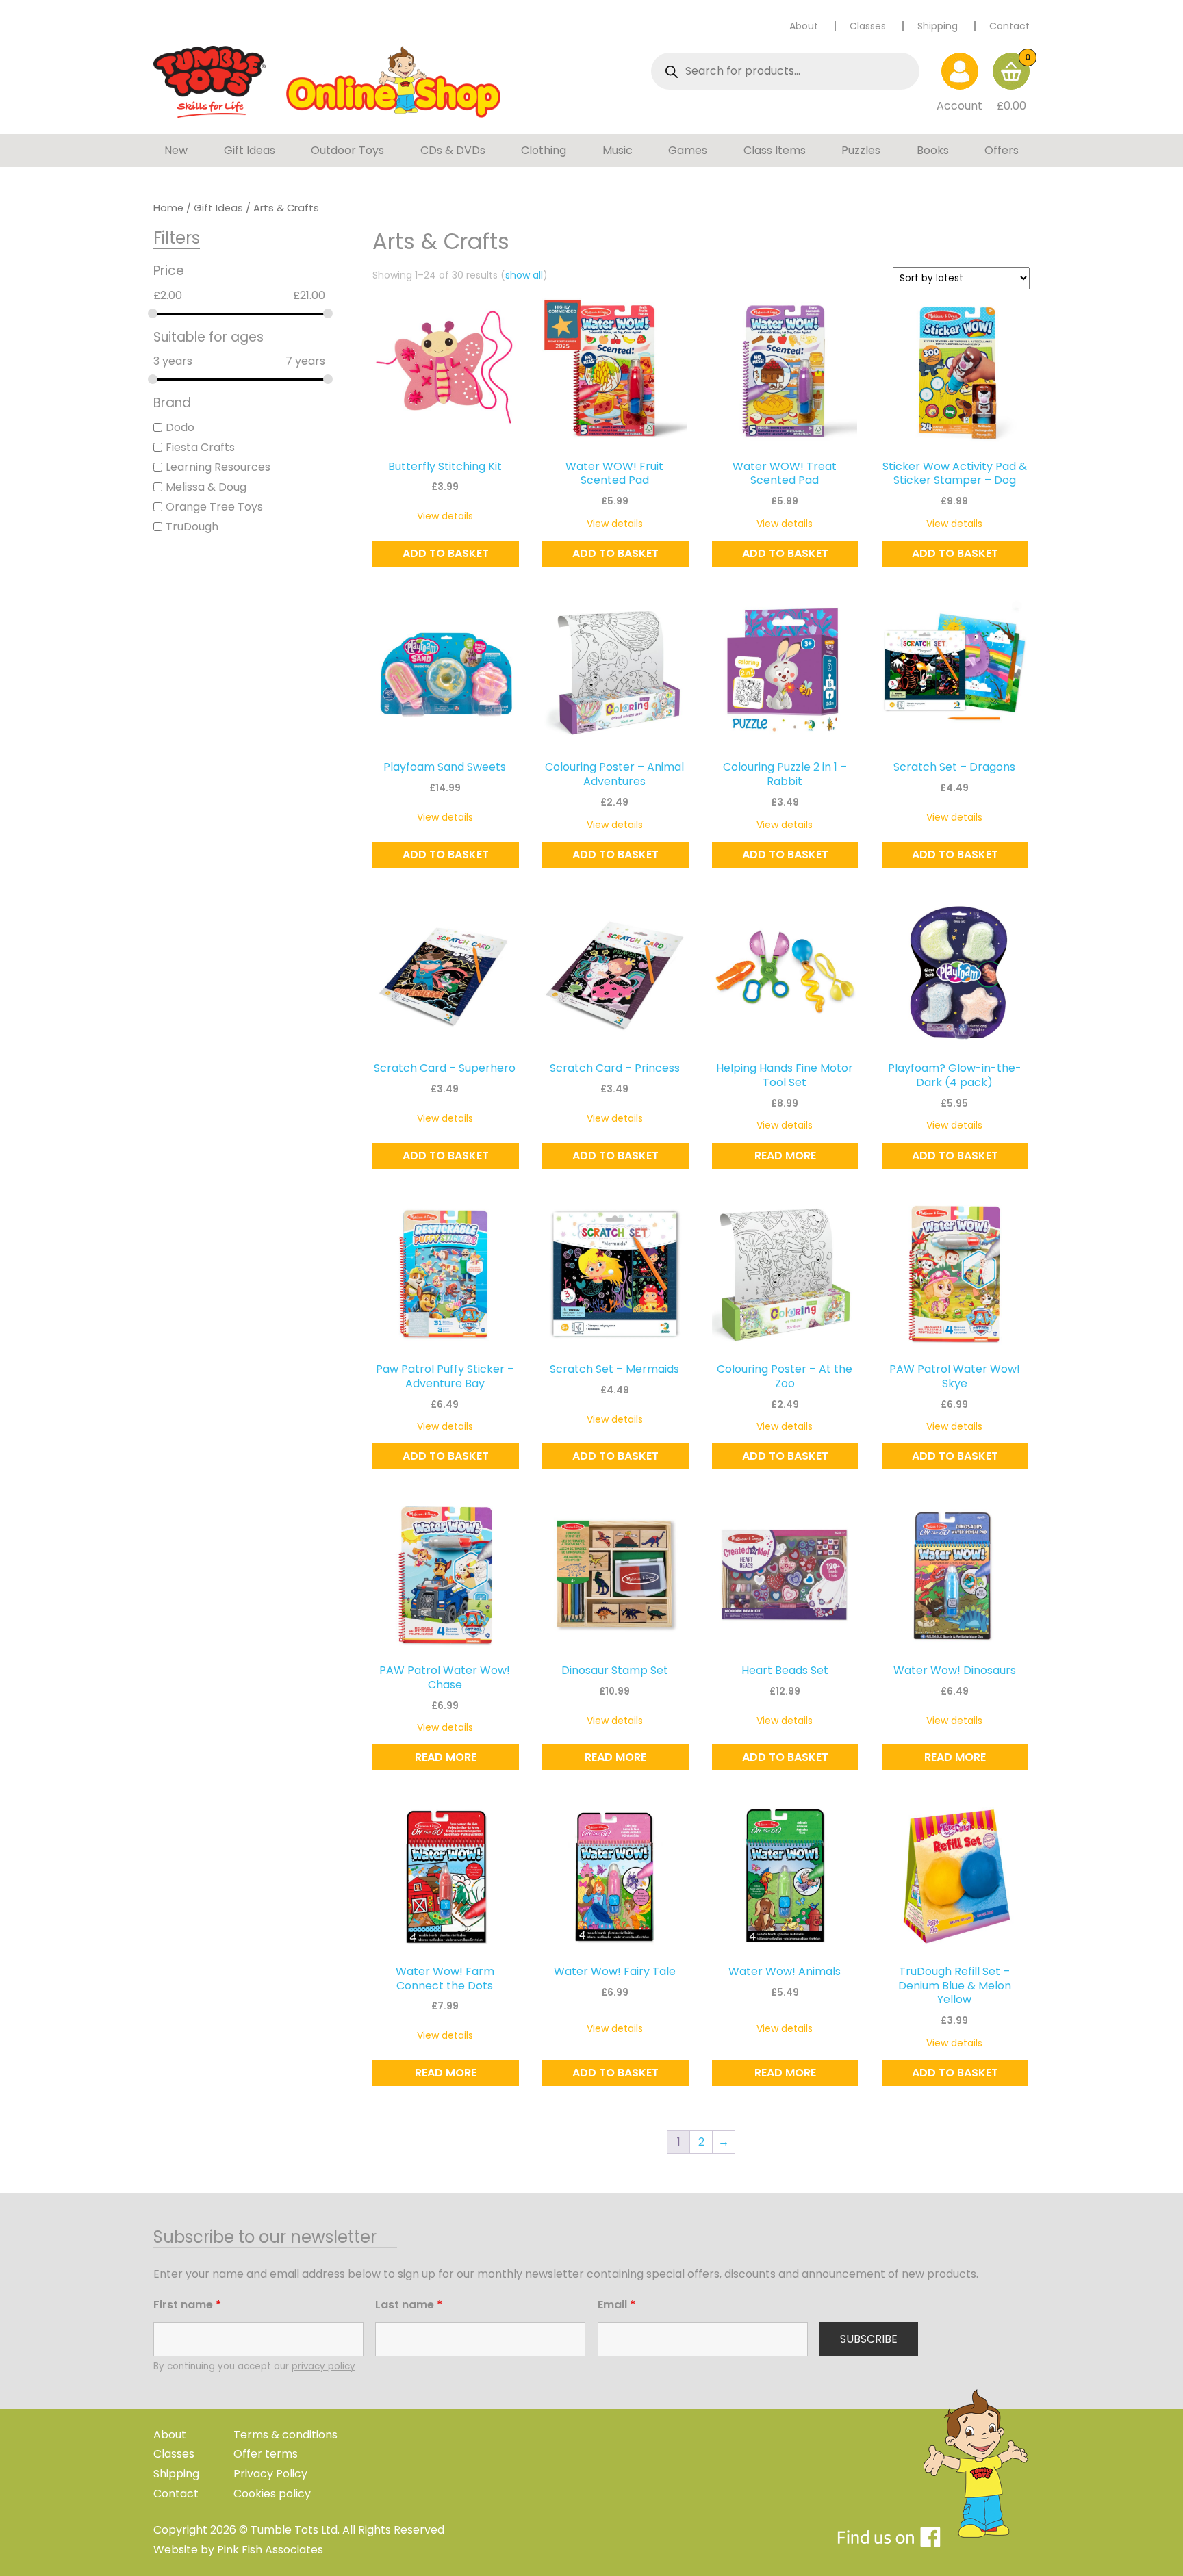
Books (933, 150)
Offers (1002, 150)
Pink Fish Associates (270, 2550)
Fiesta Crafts (200, 447)
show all (524, 275)
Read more (785, 1156)
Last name (409, 2305)
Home (168, 208)
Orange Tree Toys (214, 507)
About (804, 26)
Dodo (180, 427)
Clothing (544, 150)
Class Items (775, 150)
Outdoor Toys (347, 150)
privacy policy (323, 2366)
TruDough (192, 527)
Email (616, 2305)
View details (445, 516)
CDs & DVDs (453, 150)
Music (618, 150)
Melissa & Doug (206, 487)
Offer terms (266, 2454)
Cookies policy (272, 2494)
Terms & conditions (285, 2435)
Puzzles (861, 150)
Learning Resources (218, 467)
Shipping (938, 26)
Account (959, 106)
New (176, 150)
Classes (868, 26)
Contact (1009, 26)
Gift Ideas (250, 150)
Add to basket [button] (446, 553)
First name (187, 2305)
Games (688, 150)
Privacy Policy (270, 2474)
